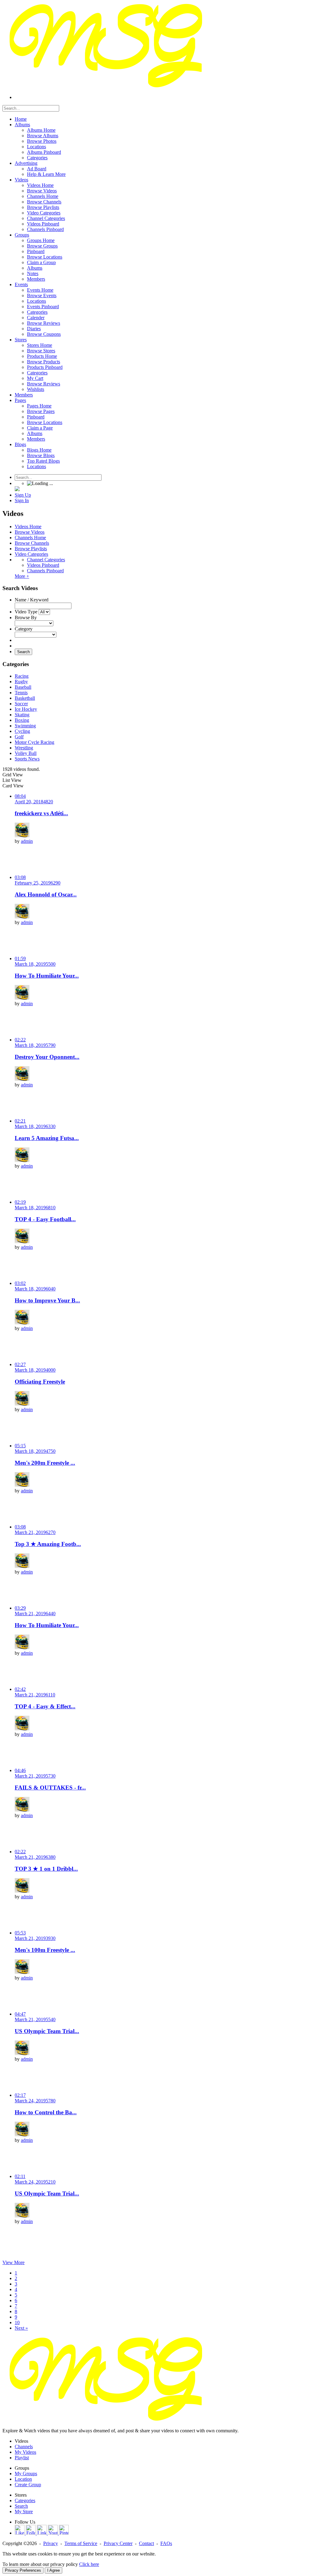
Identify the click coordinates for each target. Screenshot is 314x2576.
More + (22, 576)
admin (27, 841)
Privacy (51, 2543)
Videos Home (28, 527)
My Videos (25, 2452)
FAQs (166, 2543)
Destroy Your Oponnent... (47, 1057)
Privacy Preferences (23, 2570)
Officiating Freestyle (40, 1382)
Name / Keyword (32, 600)
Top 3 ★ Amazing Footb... (48, 1544)
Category (24, 629)
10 (17, 2322)
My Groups (26, 2474)
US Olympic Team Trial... (47, 2031)
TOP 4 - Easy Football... (45, 1219)
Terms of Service (81, 2543)
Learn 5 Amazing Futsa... (47, 1138)
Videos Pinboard (43, 565)
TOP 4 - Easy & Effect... (45, 1706)
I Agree (54, 2570)
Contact (146, 2543)
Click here (89, 2564)
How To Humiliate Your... (47, 976)
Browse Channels (32, 543)
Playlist (22, 2458)
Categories (25, 2500)
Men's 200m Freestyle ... (45, 1463)
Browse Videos (30, 532)
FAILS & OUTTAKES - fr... (50, 1788)
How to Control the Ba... (46, 2112)
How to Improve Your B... (47, 1300)
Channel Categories (46, 560)
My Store (24, 2512)
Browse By (26, 617)
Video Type (26, 612)
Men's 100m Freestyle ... (45, 1950)
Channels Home (30, 538)
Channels (24, 2447)
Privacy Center (118, 2543)
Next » (21, 2328)
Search (23, 652)
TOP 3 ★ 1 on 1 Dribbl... (46, 1869)
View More (13, 2262)
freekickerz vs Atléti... (41, 813)
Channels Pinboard (45, 571)
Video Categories (31, 554)
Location (23, 2479)
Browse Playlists (31, 549)
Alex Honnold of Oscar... (46, 894)
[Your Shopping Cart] (17, 489)
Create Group (28, 2485)
